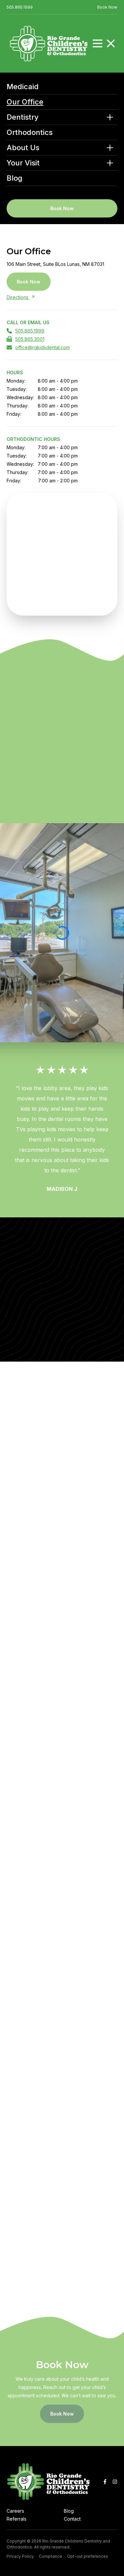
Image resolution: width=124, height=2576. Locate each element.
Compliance (50, 2556)
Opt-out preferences (88, 2556)
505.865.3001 (30, 339)
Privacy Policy (20, 2556)
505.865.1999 (20, 7)
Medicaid (23, 87)
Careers (15, 2511)
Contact (72, 2519)
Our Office (25, 102)
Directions (18, 297)
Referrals (17, 2519)
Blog (15, 178)
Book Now (107, 7)
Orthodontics (30, 132)
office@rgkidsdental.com (42, 347)
